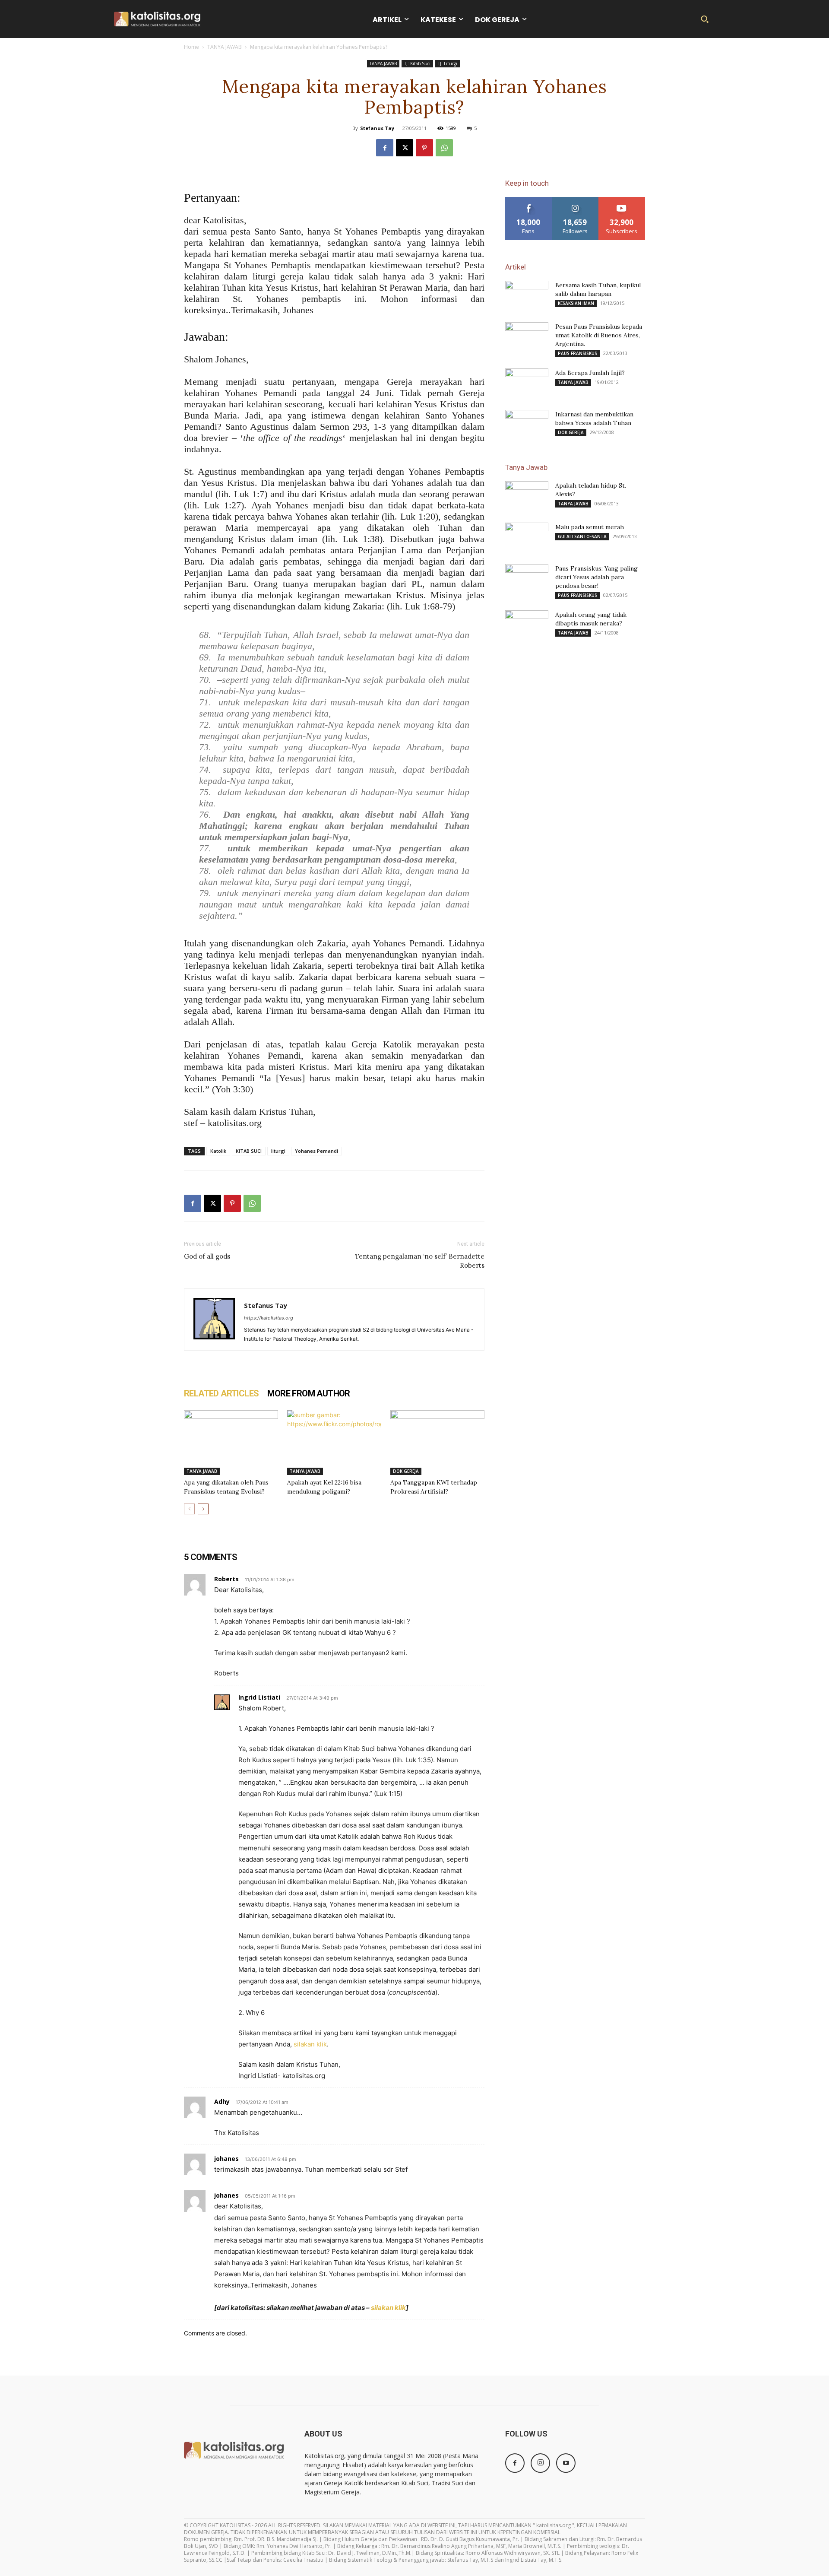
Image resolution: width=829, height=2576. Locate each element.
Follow (575, 200)
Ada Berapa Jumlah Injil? (590, 373)
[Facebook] (385, 148)
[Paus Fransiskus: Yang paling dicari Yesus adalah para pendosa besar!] (527, 579)
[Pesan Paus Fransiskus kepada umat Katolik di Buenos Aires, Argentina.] (527, 337)
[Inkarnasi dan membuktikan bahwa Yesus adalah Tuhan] (527, 425)
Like (529, 200)
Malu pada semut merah (590, 527)
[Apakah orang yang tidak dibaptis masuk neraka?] (527, 625)
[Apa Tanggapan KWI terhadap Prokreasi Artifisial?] (437, 1443)
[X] (405, 148)
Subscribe (622, 200)
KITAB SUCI (249, 1151)
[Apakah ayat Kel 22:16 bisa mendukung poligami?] (334, 1443)
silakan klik (310, 2044)
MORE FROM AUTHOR (309, 1393)
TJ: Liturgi (448, 63)
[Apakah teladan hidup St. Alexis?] (527, 496)
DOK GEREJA (406, 1471)
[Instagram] (540, 2463)
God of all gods (207, 1256)
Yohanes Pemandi (316, 1151)
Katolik (218, 1151)
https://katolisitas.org (269, 1318)
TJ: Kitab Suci (417, 63)
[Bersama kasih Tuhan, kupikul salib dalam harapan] (527, 296)
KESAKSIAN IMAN (576, 303)
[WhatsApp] (444, 148)
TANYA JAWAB (225, 47)
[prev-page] (189, 1509)
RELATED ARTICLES (221, 1393)
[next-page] (203, 1509)
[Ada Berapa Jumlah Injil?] (527, 384)
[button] (705, 19)
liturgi (278, 1151)
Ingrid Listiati (259, 1697)
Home (191, 47)
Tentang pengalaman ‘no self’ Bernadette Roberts (420, 1261)
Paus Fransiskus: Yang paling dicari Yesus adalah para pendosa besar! (596, 577)
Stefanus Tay (377, 128)
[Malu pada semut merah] (527, 538)
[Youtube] (566, 2463)
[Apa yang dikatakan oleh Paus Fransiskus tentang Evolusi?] (231, 1443)
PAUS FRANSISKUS (577, 353)
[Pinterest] (424, 148)
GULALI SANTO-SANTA (582, 536)
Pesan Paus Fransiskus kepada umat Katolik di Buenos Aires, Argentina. (599, 335)
